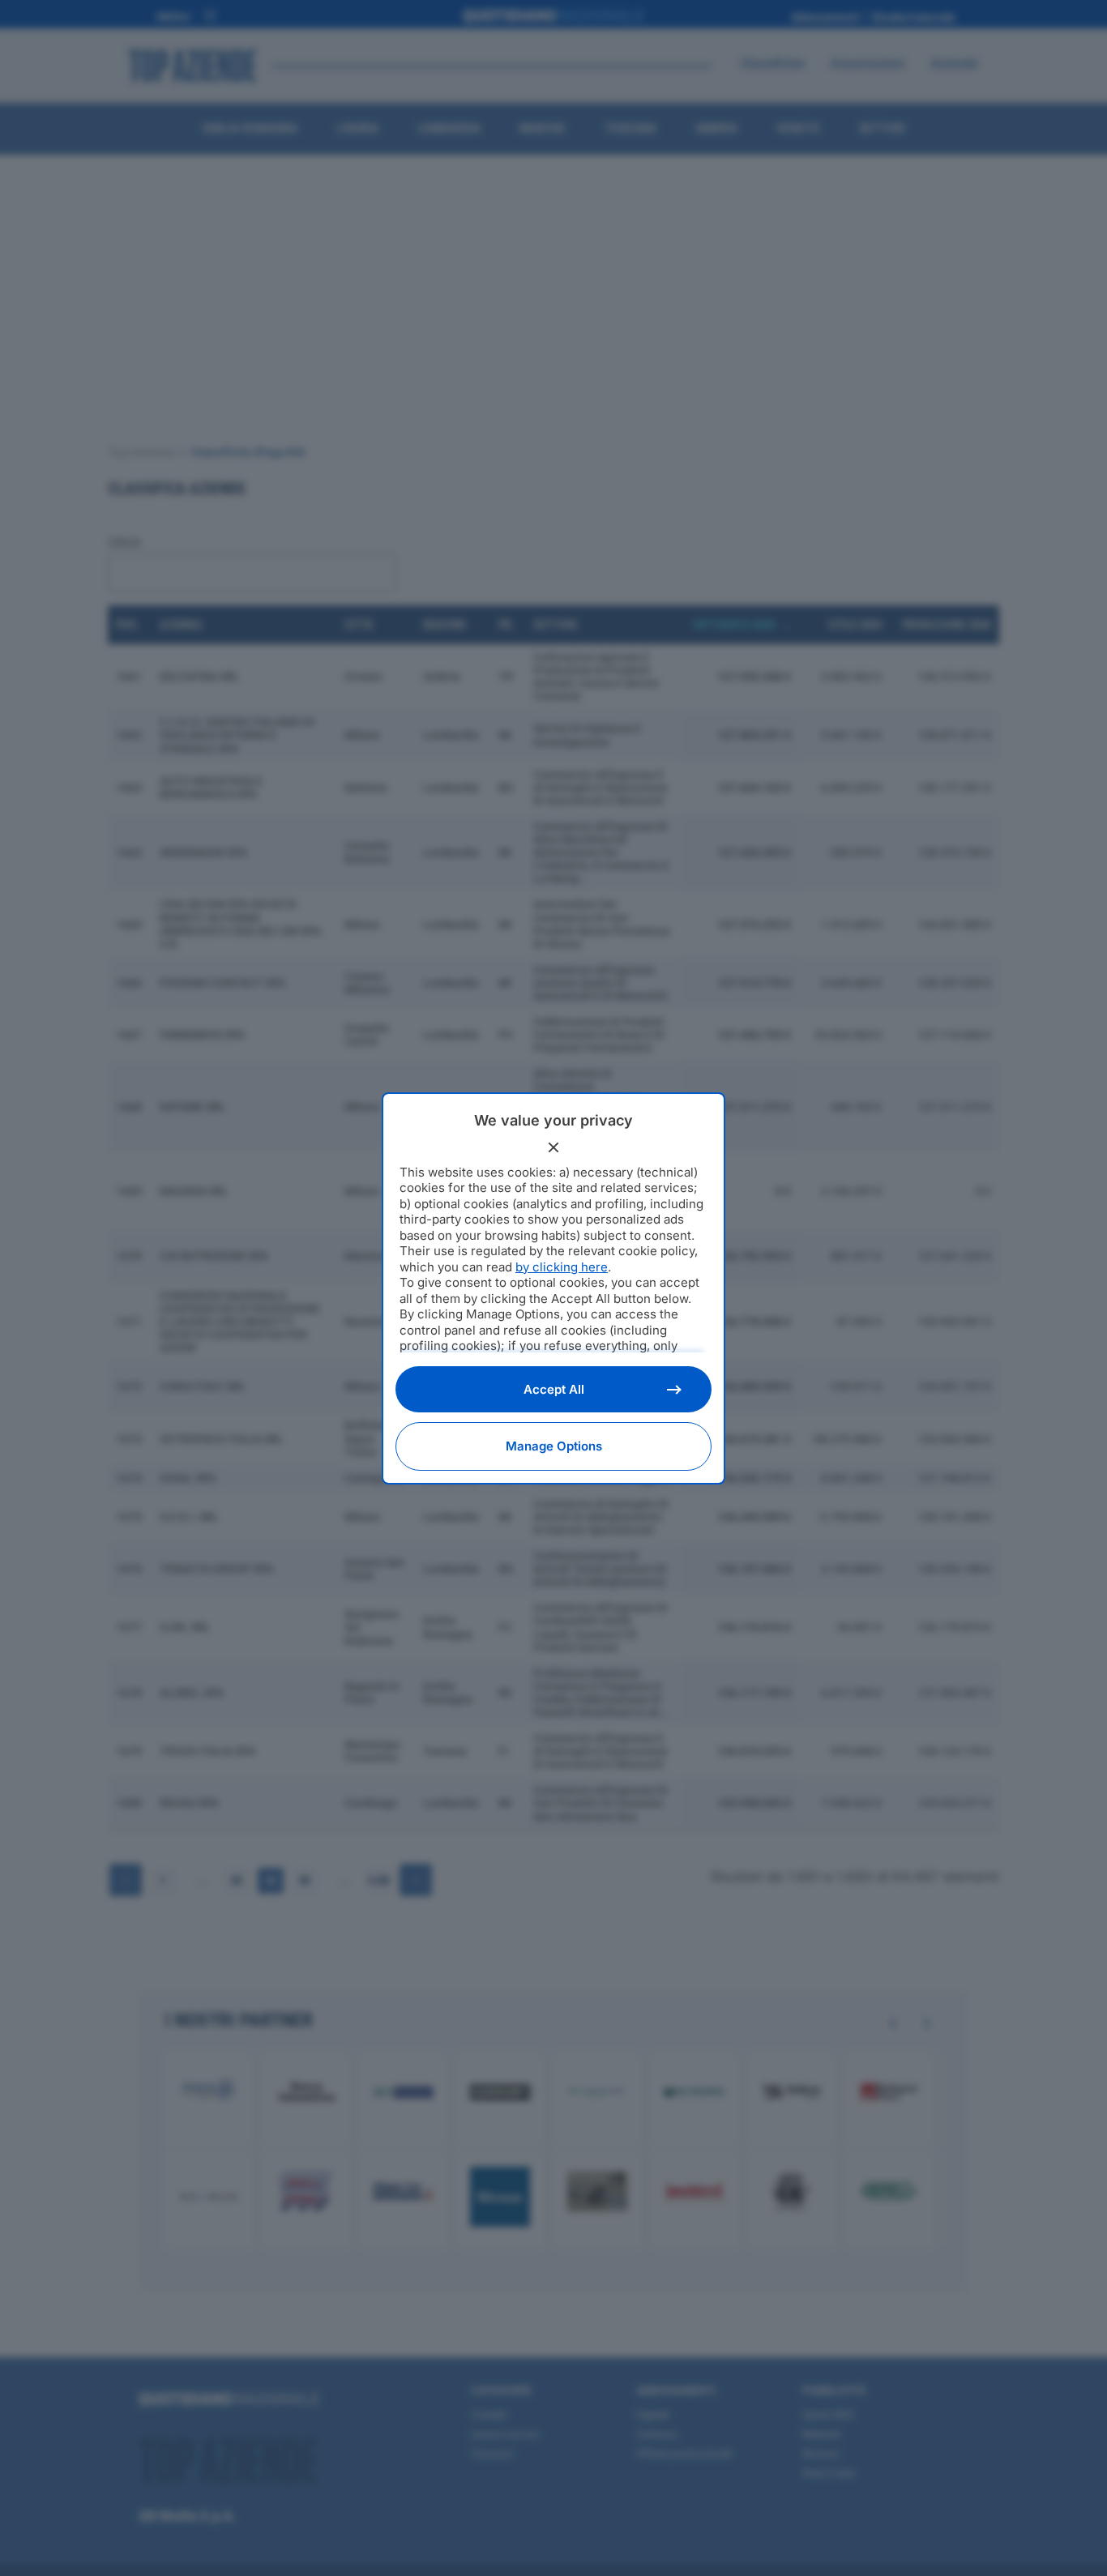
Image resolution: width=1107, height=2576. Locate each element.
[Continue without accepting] (553, 1147)
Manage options (554, 1446)
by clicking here (562, 1267)
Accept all (554, 1389)
